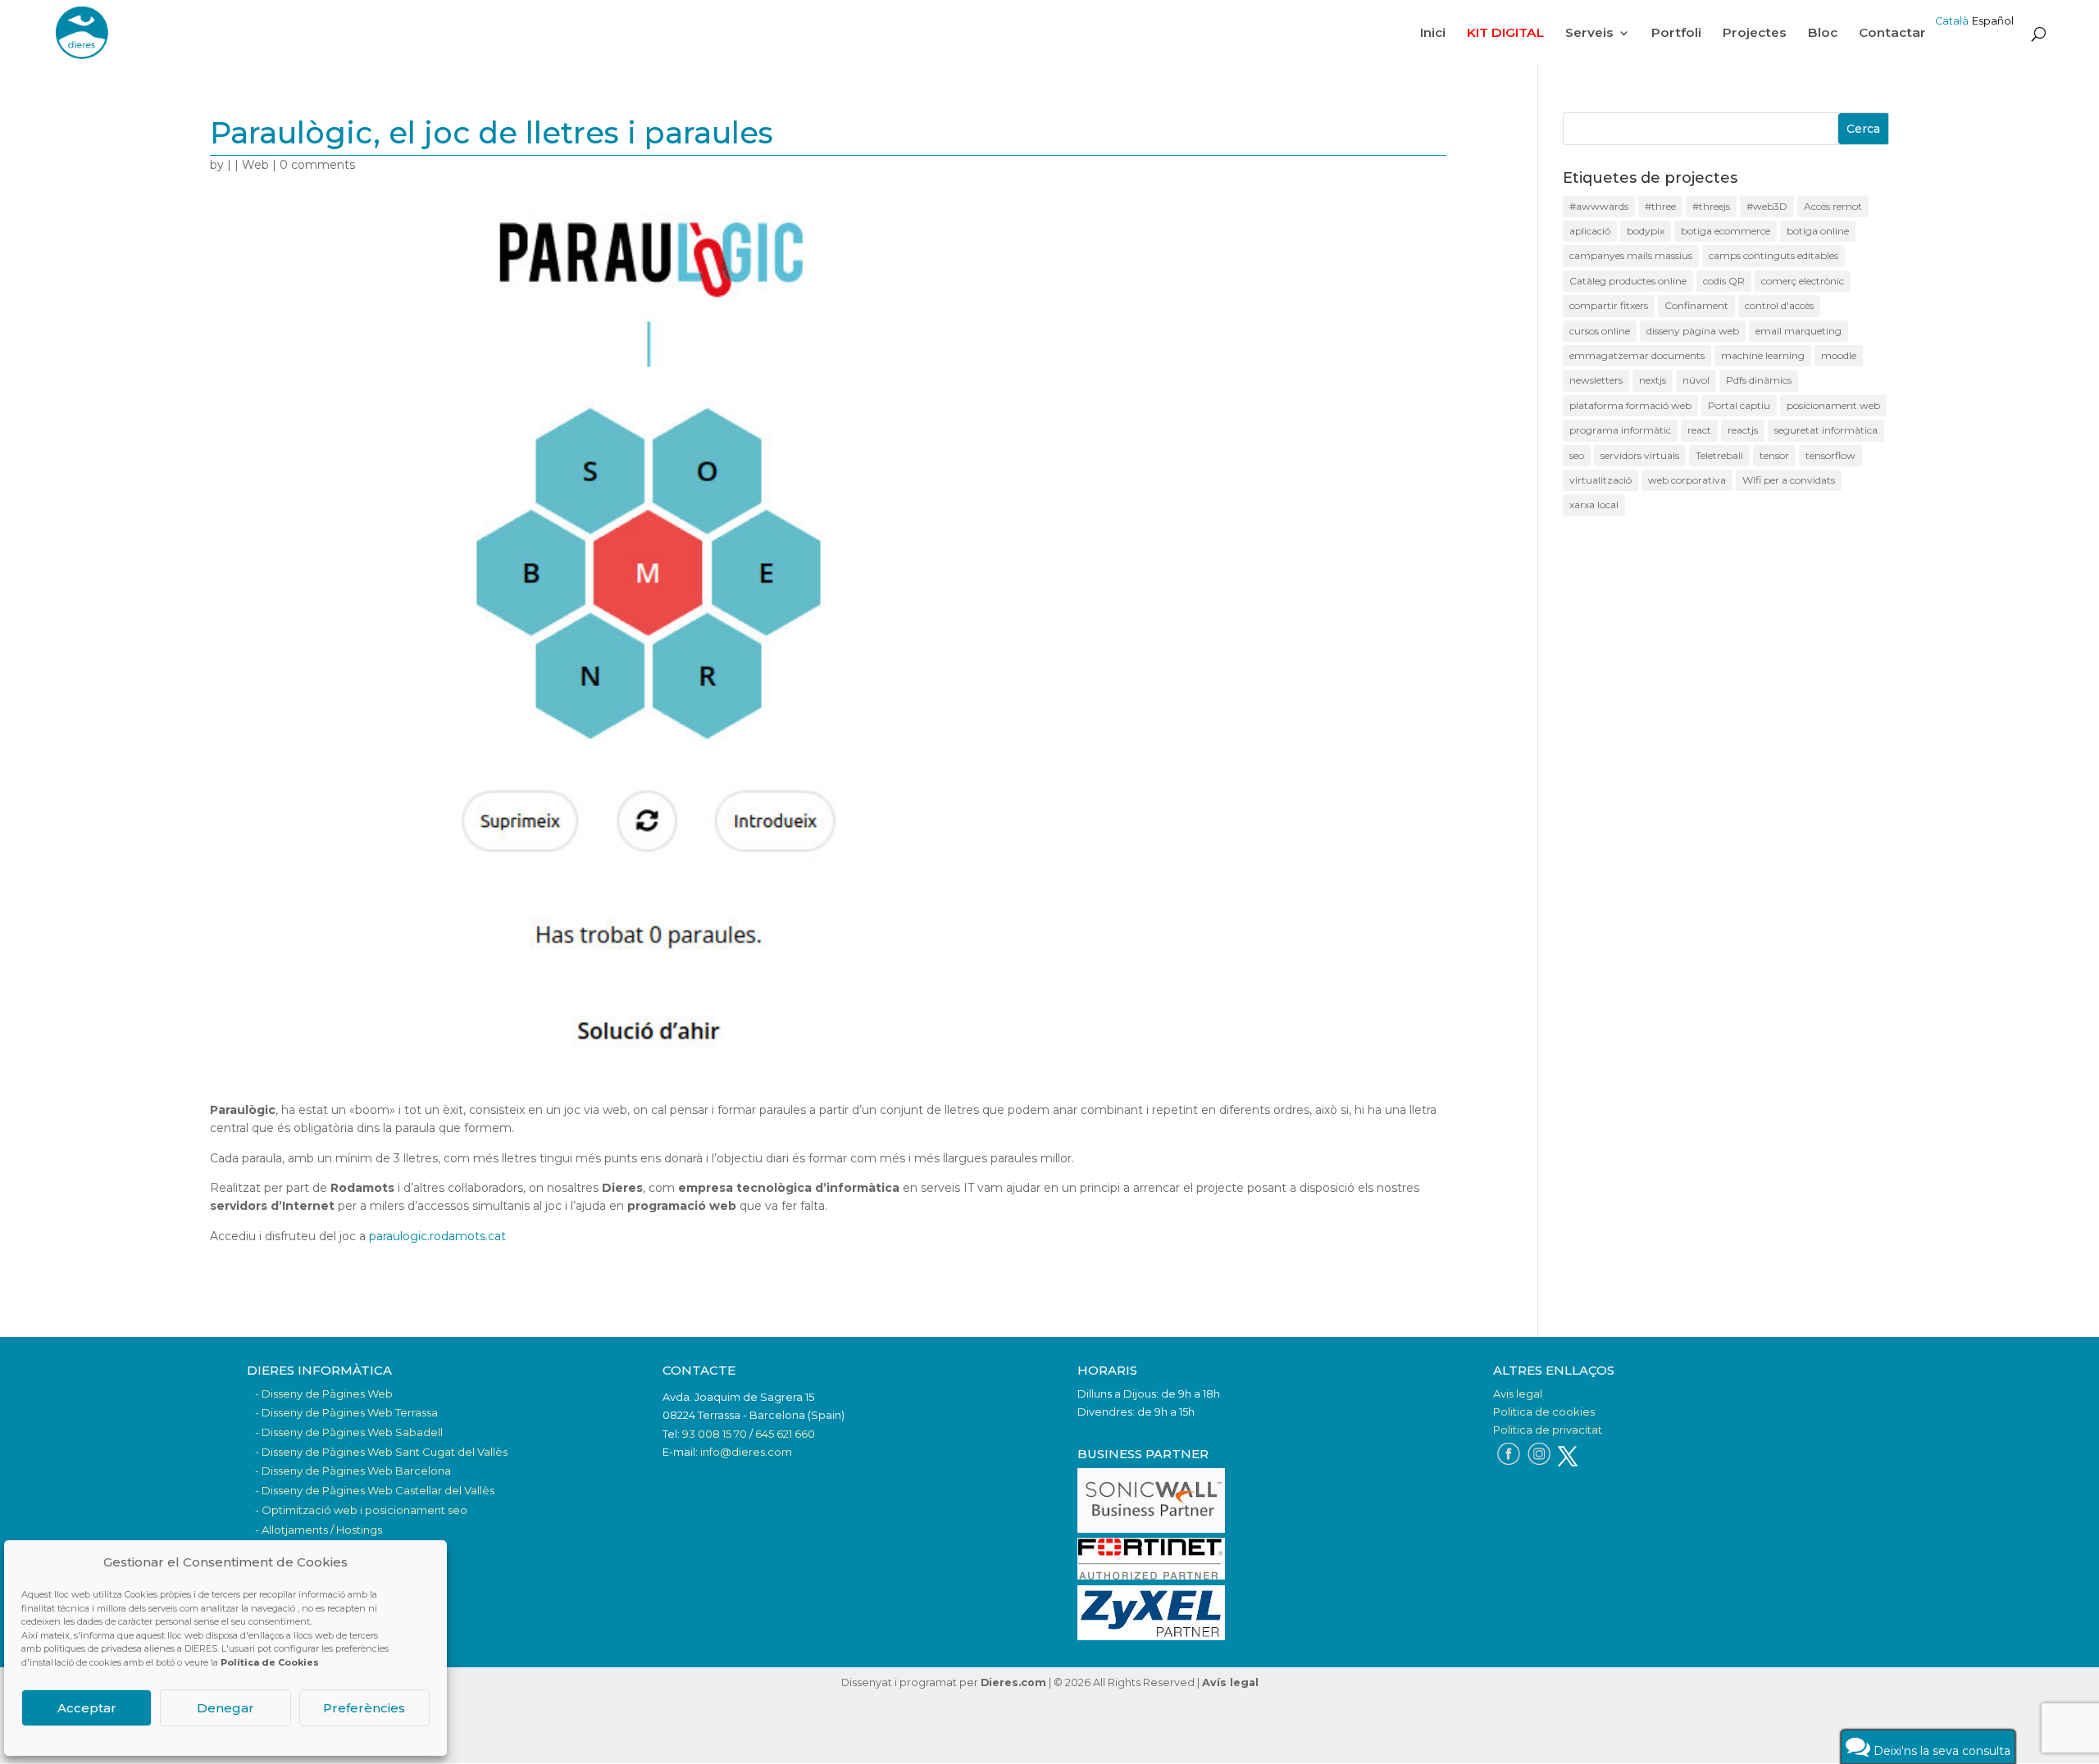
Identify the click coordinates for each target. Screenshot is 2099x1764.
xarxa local (1594, 505)
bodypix (1646, 231)
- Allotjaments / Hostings (319, 1530)
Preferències (364, 1708)
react (1699, 430)
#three (1660, 206)
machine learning (1763, 355)
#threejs (1711, 206)
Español (1993, 21)
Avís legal (1230, 1682)
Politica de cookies (1544, 1412)
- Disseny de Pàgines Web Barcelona (353, 1471)
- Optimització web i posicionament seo (361, 1510)
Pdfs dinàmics (1759, 380)
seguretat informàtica (1826, 430)
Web (255, 165)
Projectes (1755, 34)
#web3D (1767, 206)
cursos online (1600, 331)
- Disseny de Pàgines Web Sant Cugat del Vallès (381, 1452)
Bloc (1823, 34)
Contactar (1892, 34)
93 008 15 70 (715, 1434)
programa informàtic (1620, 430)
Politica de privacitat (1548, 1430)
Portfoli (1676, 34)
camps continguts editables (1773, 255)
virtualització (1600, 480)
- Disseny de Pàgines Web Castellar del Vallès (375, 1490)
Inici (1433, 34)
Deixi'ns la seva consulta (1940, 1751)
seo (1577, 455)
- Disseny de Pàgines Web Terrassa (346, 1412)
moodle (1839, 355)
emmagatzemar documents (1637, 355)
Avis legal (1518, 1393)
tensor (1774, 455)
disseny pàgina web (1693, 331)
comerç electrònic (1803, 281)
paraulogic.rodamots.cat (437, 1236)
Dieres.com (1013, 1682)
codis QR (1724, 281)
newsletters (1596, 380)
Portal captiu (1739, 405)
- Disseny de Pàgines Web (324, 1393)
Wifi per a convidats (1789, 480)
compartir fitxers (1609, 305)
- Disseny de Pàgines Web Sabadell (349, 1432)
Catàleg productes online (1628, 281)
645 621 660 (785, 1434)
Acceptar (87, 1708)
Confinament (1696, 305)
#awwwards (1599, 206)
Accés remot (1833, 206)
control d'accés (1779, 305)
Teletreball (1719, 455)
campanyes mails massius (1631, 255)
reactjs (1743, 430)
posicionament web (1833, 405)
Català (1952, 21)
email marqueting (1798, 331)
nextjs (1653, 380)
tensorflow (1830, 455)
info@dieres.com (746, 1452)
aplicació (1590, 231)
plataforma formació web (1630, 405)
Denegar (225, 1708)
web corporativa (1687, 480)
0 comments (317, 165)
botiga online (1818, 231)
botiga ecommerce (1726, 231)
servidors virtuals (1640, 455)
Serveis (1589, 34)
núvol (1696, 380)
